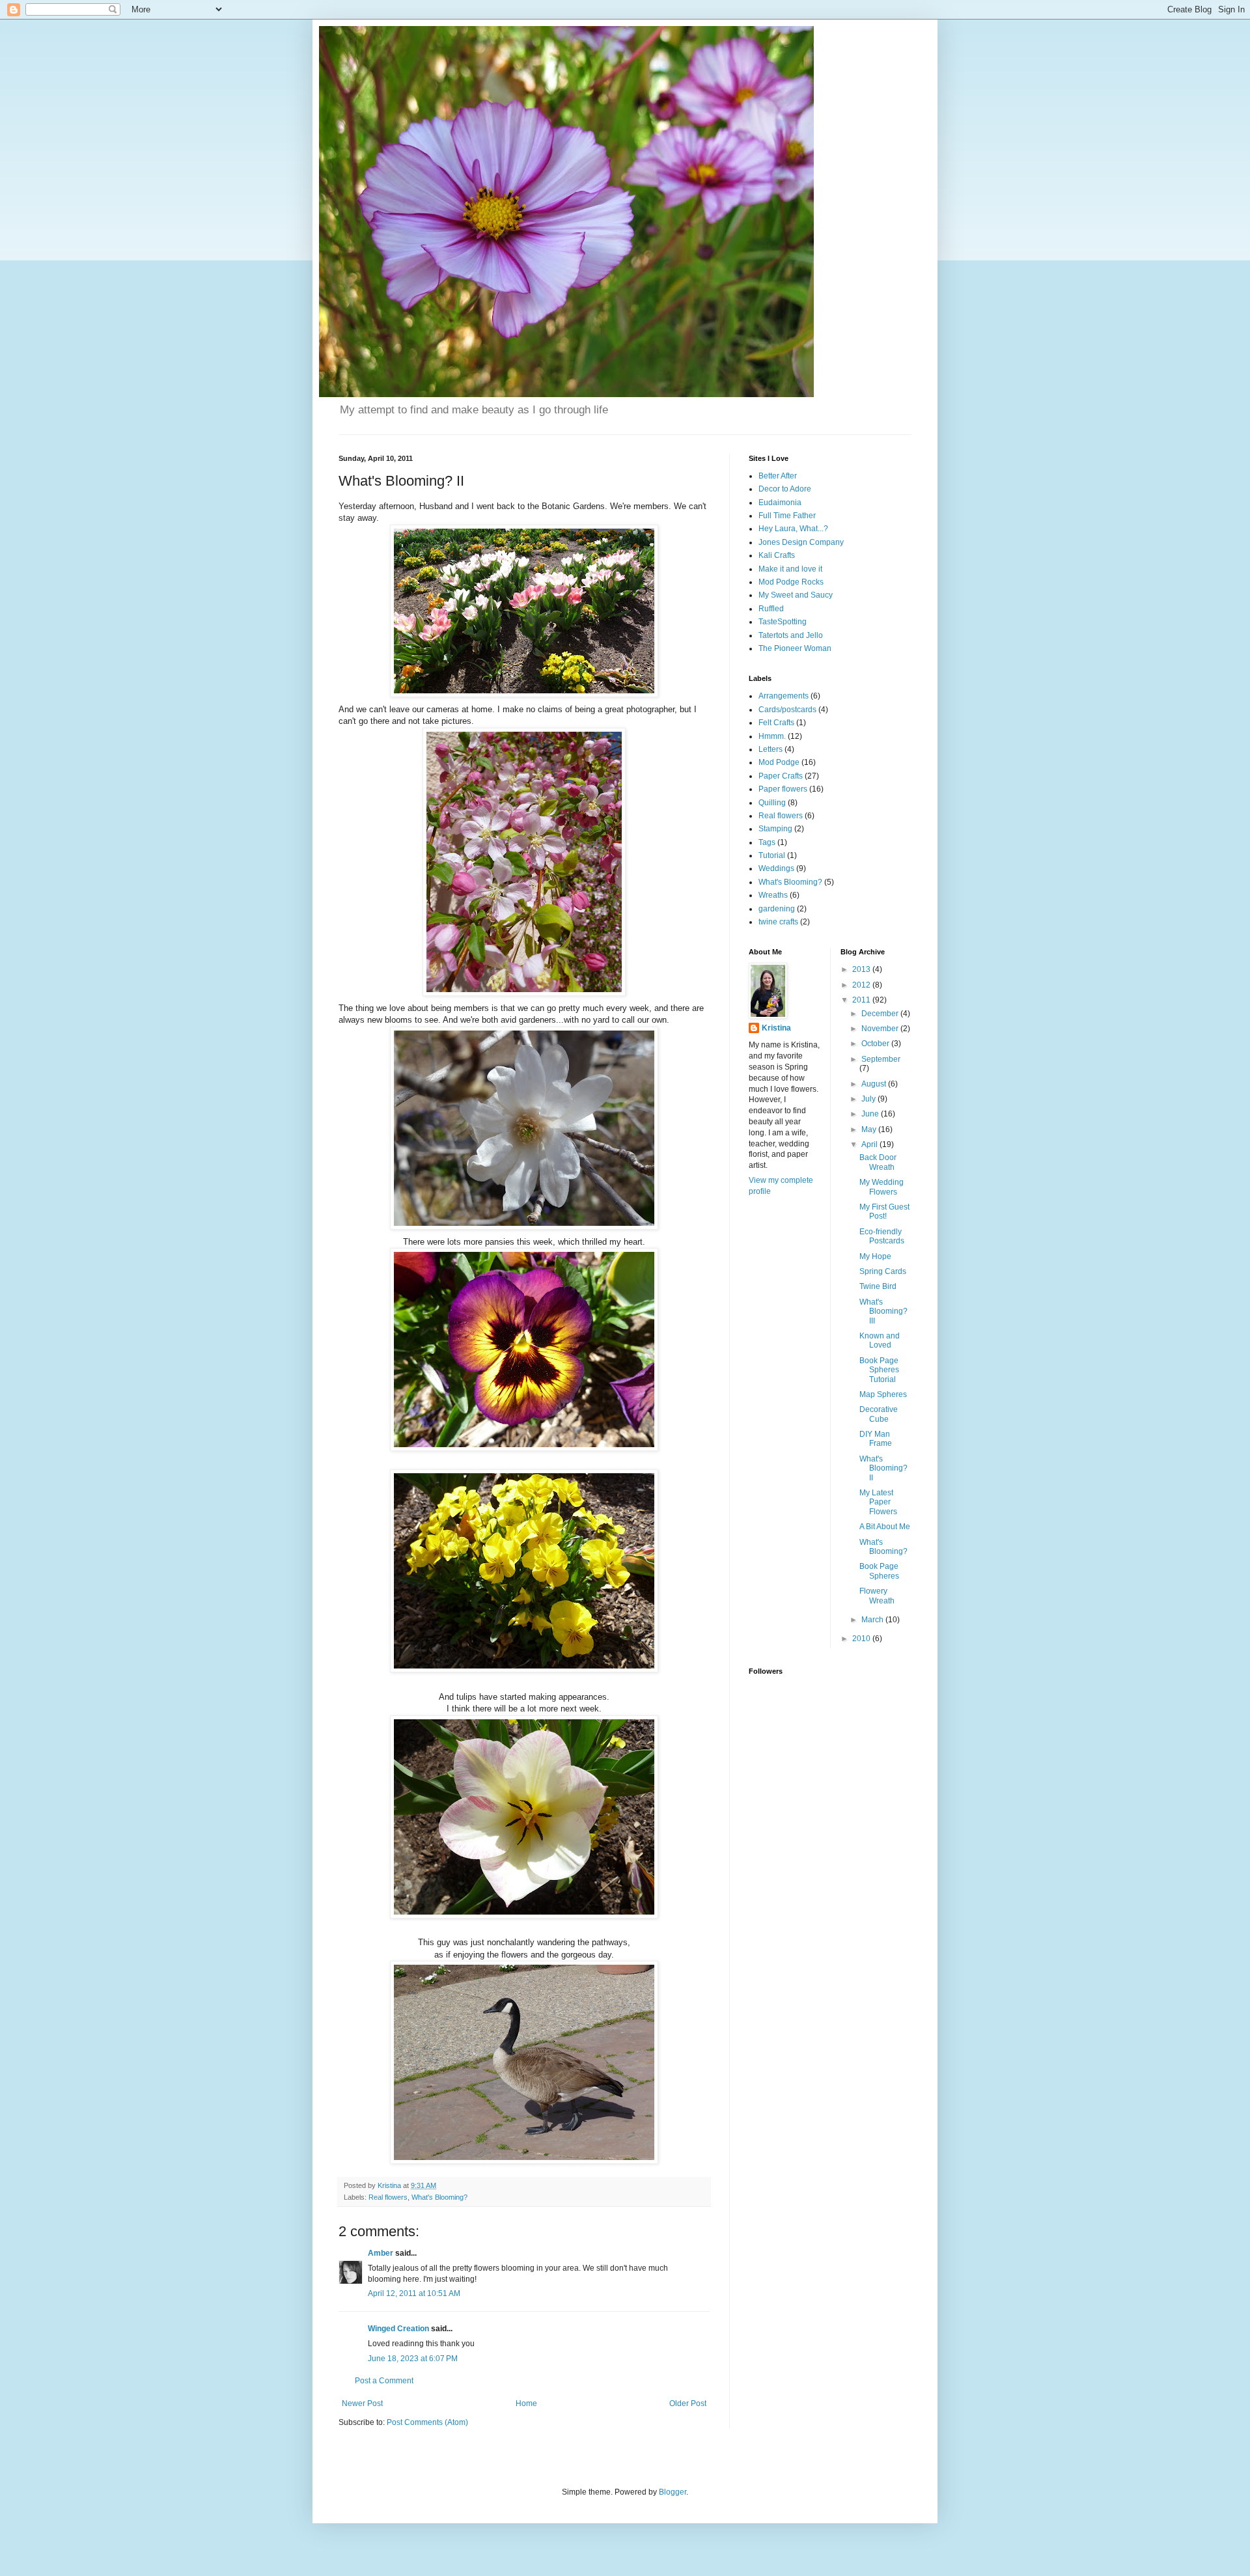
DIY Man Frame (876, 1439)
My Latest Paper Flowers (878, 1502)
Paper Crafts (781, 776)
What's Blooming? (439, 2197)
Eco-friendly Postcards (882, 1236)
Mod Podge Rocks (791, 582)
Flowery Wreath (877, 1596)
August (875, 1084)
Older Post (688, 2403)
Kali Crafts (777, 555)
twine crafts (778, 922)
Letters (771, 749)
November (881, 1029)
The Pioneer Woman (795, 648)
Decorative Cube (879, 1414)
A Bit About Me (885, 1527)
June (871, 1114)
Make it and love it (790, 569)
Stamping (775, 829)
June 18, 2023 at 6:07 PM (413, 2359)
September (881, 1059)
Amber (381, 2253)
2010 (862, 1639)
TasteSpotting (783, 622)
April (870, 1144)
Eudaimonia (780, 503)
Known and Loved (880, 1340)
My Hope (875, 1256)
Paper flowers (783, 789)
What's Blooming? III (883, 1311)
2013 (862, 969)
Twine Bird (878, 1286)
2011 (862, 1000)
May (870, 1129)
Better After (778, 476)
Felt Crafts (776, 723)
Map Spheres (883, 1394)
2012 (862, 985)
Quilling (772, 803)
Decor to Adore (785, 489)
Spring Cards (883, 1271)
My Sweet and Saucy (796, 595)
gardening (777, 909)
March (873, 1620)
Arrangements (784, 696)
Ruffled (771, 609)
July (869, 1099)
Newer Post (362, 2403)
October (876, 1044)
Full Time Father (787, 516)
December (881, 1014)
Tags (767, 842)
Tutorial (772, 855)
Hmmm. (772, 736)
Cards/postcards (787, 710)
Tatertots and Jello (791, 635)
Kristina (776, 1028)
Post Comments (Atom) (427, 2422)
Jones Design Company (801, 542)
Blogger (673, 2492)
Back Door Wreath (878, 1162)
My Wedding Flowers (882, 1187)
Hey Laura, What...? (793, 529)
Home (526, 2403)
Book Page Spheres (879, 1571)
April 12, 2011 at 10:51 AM (414, 2293)
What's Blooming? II (883, 1468)
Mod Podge (779, 762)
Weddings (776, 868)
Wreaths (773, 895)
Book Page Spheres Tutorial (879, 1370)
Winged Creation (398, 2329)
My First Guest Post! (884, 1212)
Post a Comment (384, 2381)
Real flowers (388, 2197)
